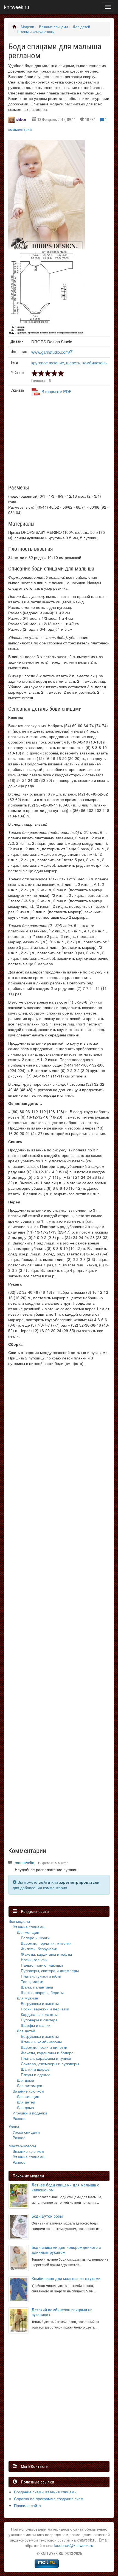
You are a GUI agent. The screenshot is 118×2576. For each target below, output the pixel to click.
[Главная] (14, 27)
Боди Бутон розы (47, 2216)
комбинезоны (95, 363)
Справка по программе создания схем (49, 2499)
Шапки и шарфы (36, 2069)
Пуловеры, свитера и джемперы (50, 1970)
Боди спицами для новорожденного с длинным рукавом (66, 2250)
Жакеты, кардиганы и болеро (47, 2053)
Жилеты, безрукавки (39, 1949)
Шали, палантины (37, 1987)
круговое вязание (48, 363)
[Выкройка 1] (47, 293)
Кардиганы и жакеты (39, 2014)
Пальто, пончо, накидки (42, 1965)
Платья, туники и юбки (41, 1976)
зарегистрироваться (79, 1882)
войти (44, 1882)
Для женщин (28, 1932)
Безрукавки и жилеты (40, 2003)
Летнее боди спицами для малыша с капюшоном (65, 2187)
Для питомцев (29, 2085)
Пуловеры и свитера (39, 2020)
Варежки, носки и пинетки (44, 2047)
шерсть (73, 363)
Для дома (25, 2080)
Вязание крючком (28, 2091)
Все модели (19, 1921)
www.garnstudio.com (50, 352)
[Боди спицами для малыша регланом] (47, 199)
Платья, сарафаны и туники (46, 2058)
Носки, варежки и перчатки (45, 2009)
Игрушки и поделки (30, 2113)
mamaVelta (25, 1863)
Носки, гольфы (34, 1960)
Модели (27, 27)
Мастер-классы (22, 2146)
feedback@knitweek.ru (74, 2545)
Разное (19, 2118)
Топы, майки (32, 1981)
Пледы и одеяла (36, 2074)
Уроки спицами (26, 2132)
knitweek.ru (17, 7)
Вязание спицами (53, 27)
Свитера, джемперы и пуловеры (50, 2064)
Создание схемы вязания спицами (45, 2492)
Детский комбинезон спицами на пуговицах (62, 2312)
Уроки (14, 2127)
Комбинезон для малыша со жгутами (66, 2279)
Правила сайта (27, 2505)
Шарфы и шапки (36, 2025)
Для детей (81, 27)
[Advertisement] (64, 442)
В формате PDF (56, 391)
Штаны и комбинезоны (36, 32)
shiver (21, 119)
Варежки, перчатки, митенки (46, 1943)
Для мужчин (27, 1998)
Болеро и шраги (35, 1938)
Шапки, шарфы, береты (42, 1992)
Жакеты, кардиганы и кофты (46, 1954)
